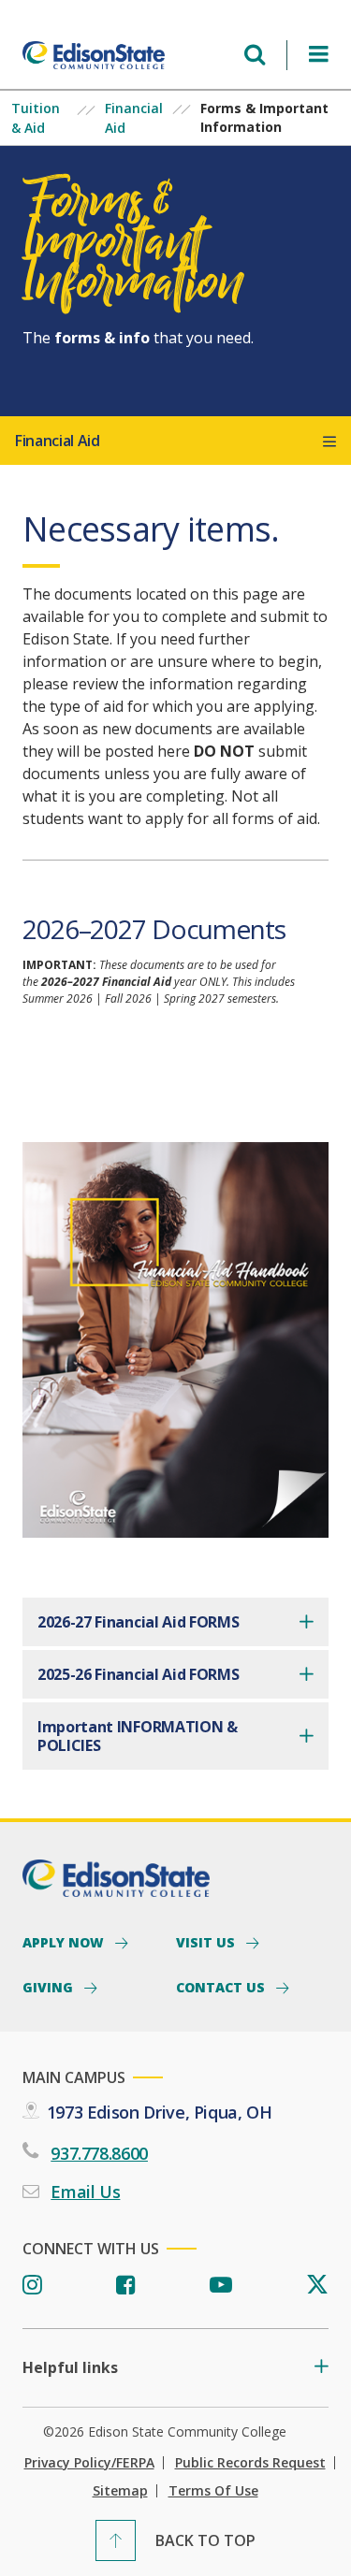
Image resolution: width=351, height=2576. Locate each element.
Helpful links (70, 2368)
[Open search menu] (255, 55)
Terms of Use (213, 2491)
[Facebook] (126, 2286)
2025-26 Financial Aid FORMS (138, 1674)
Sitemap (120, 2491)
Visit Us (207, 1942)
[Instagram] (32, 2286)
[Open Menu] (319, 55)
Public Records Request (250, 2463)
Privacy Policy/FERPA (89, 2463)
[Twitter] (317, 2286)
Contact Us (222, 1987)
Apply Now (65, 1942)
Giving (50, 1987)
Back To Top (205, 2540)
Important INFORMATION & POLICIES (138, 1736)
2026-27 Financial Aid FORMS (138, 1622)
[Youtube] (221, 2286)
